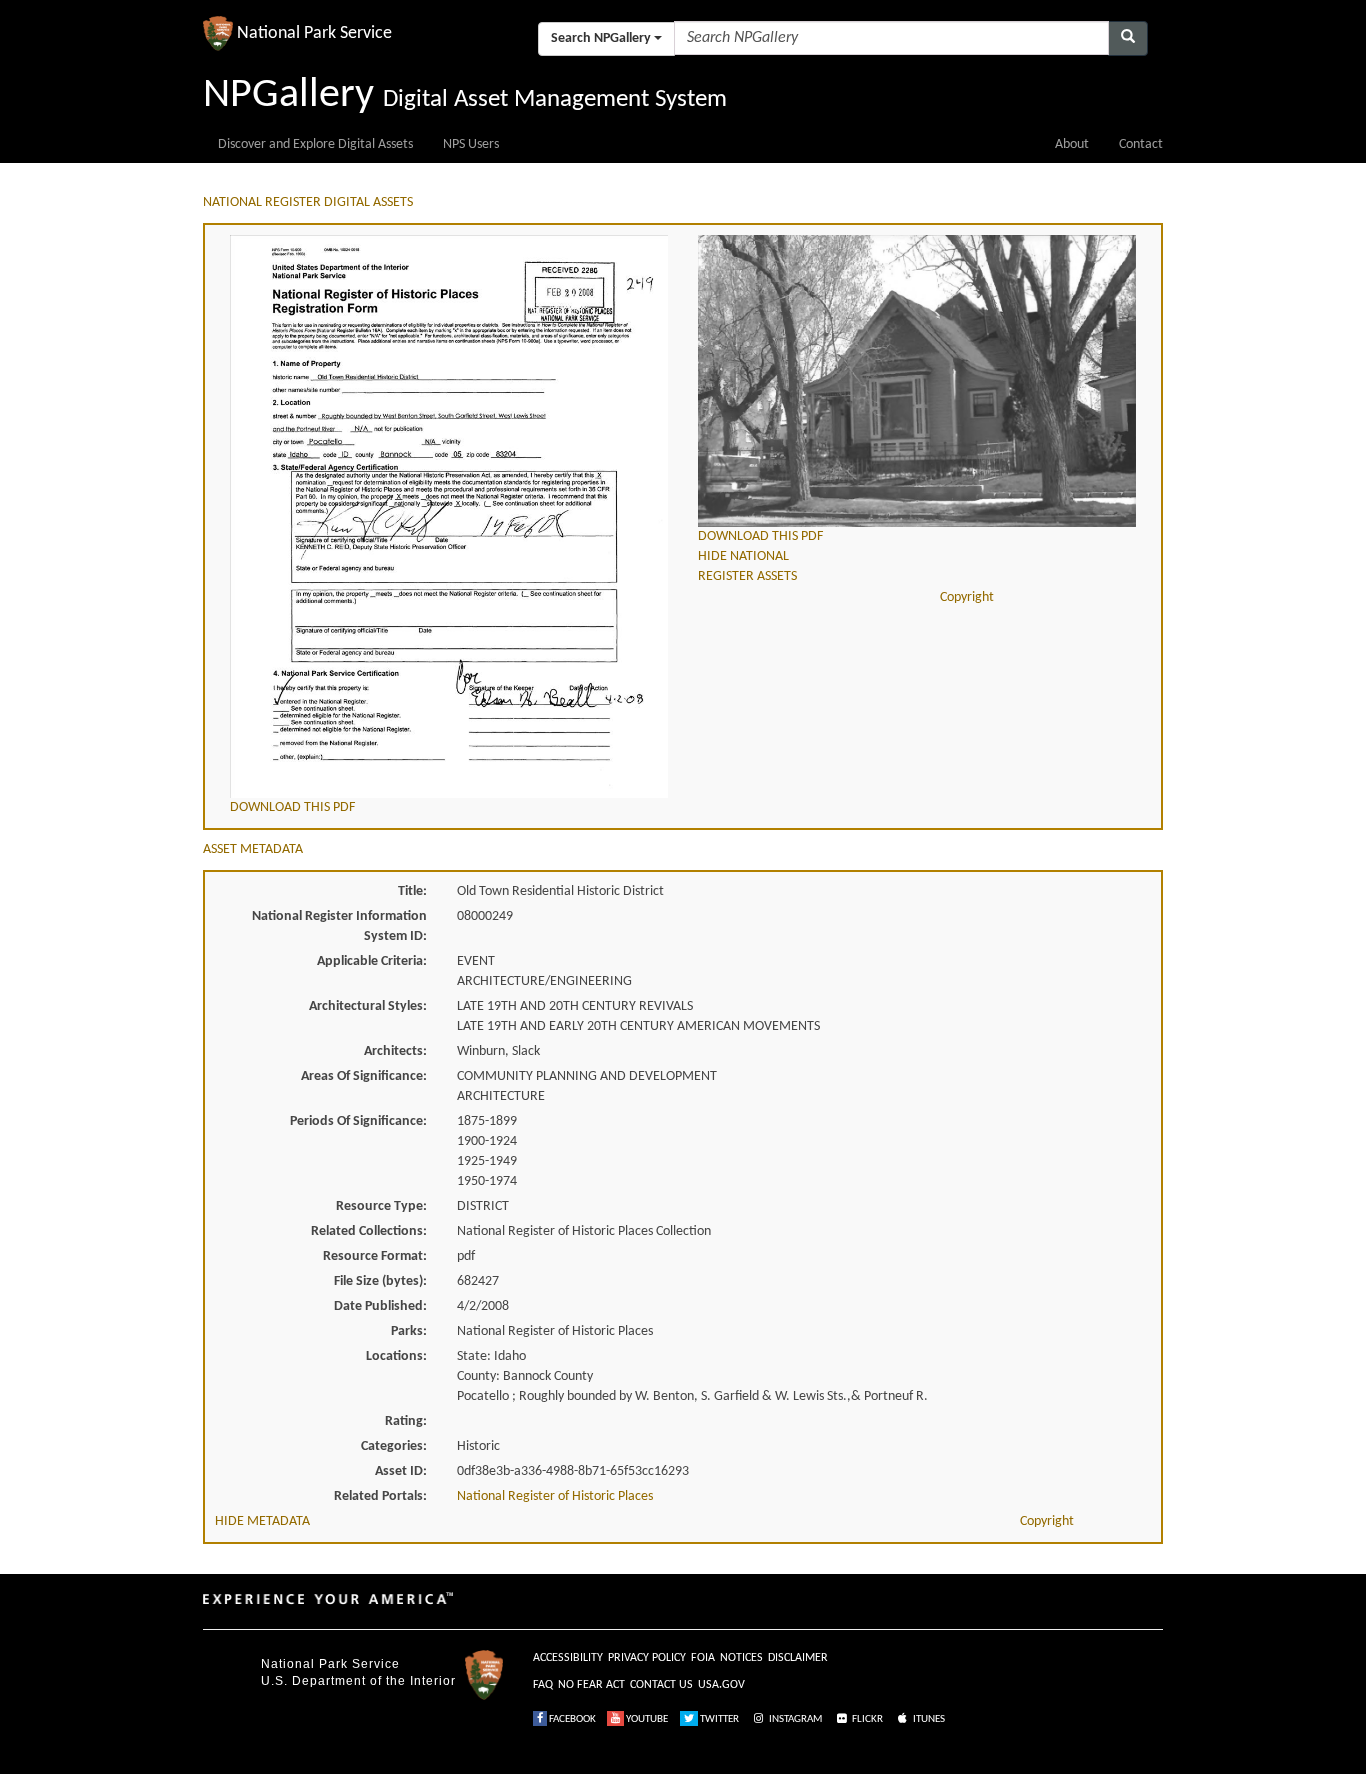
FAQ (543, 1685)
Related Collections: (369, 1231)
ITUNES (928, 1719)
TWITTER (718, 1719)
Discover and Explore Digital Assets (315, 144)
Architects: (395, 1051)
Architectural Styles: (368, 1006)
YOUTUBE (646, 1719)
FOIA (703, 1658)
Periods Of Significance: (358, 1121)
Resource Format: (375, 1256)
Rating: (406, 1421)
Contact (1141, 144)
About (1072, 144)
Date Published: (380, 1306)
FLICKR (866, 1719)
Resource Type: (381, 1206)
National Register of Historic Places (555, 1496)
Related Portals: (380, 1496)
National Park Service (330, 1664)
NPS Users (471, 144)
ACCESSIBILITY (568, 1658)
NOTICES (741, 1658)
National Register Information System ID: (339, 926)
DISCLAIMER (798, 1658)
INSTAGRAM (794, 1719)
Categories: (394, 1446)
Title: (412, 891)
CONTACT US (661, 1685)
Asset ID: (401, 1471)
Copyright (967, 597)
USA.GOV (721, 1685)
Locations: (396, 1356)
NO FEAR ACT (591, 1685)
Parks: (409, 1331)
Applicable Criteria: (372, 961)
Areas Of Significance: (364, 1076)
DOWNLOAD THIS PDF (292, 807)
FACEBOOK (571, 1719)
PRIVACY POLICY (647, 1658)
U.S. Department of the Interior (358, 1681)
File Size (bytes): (380, 1281)
